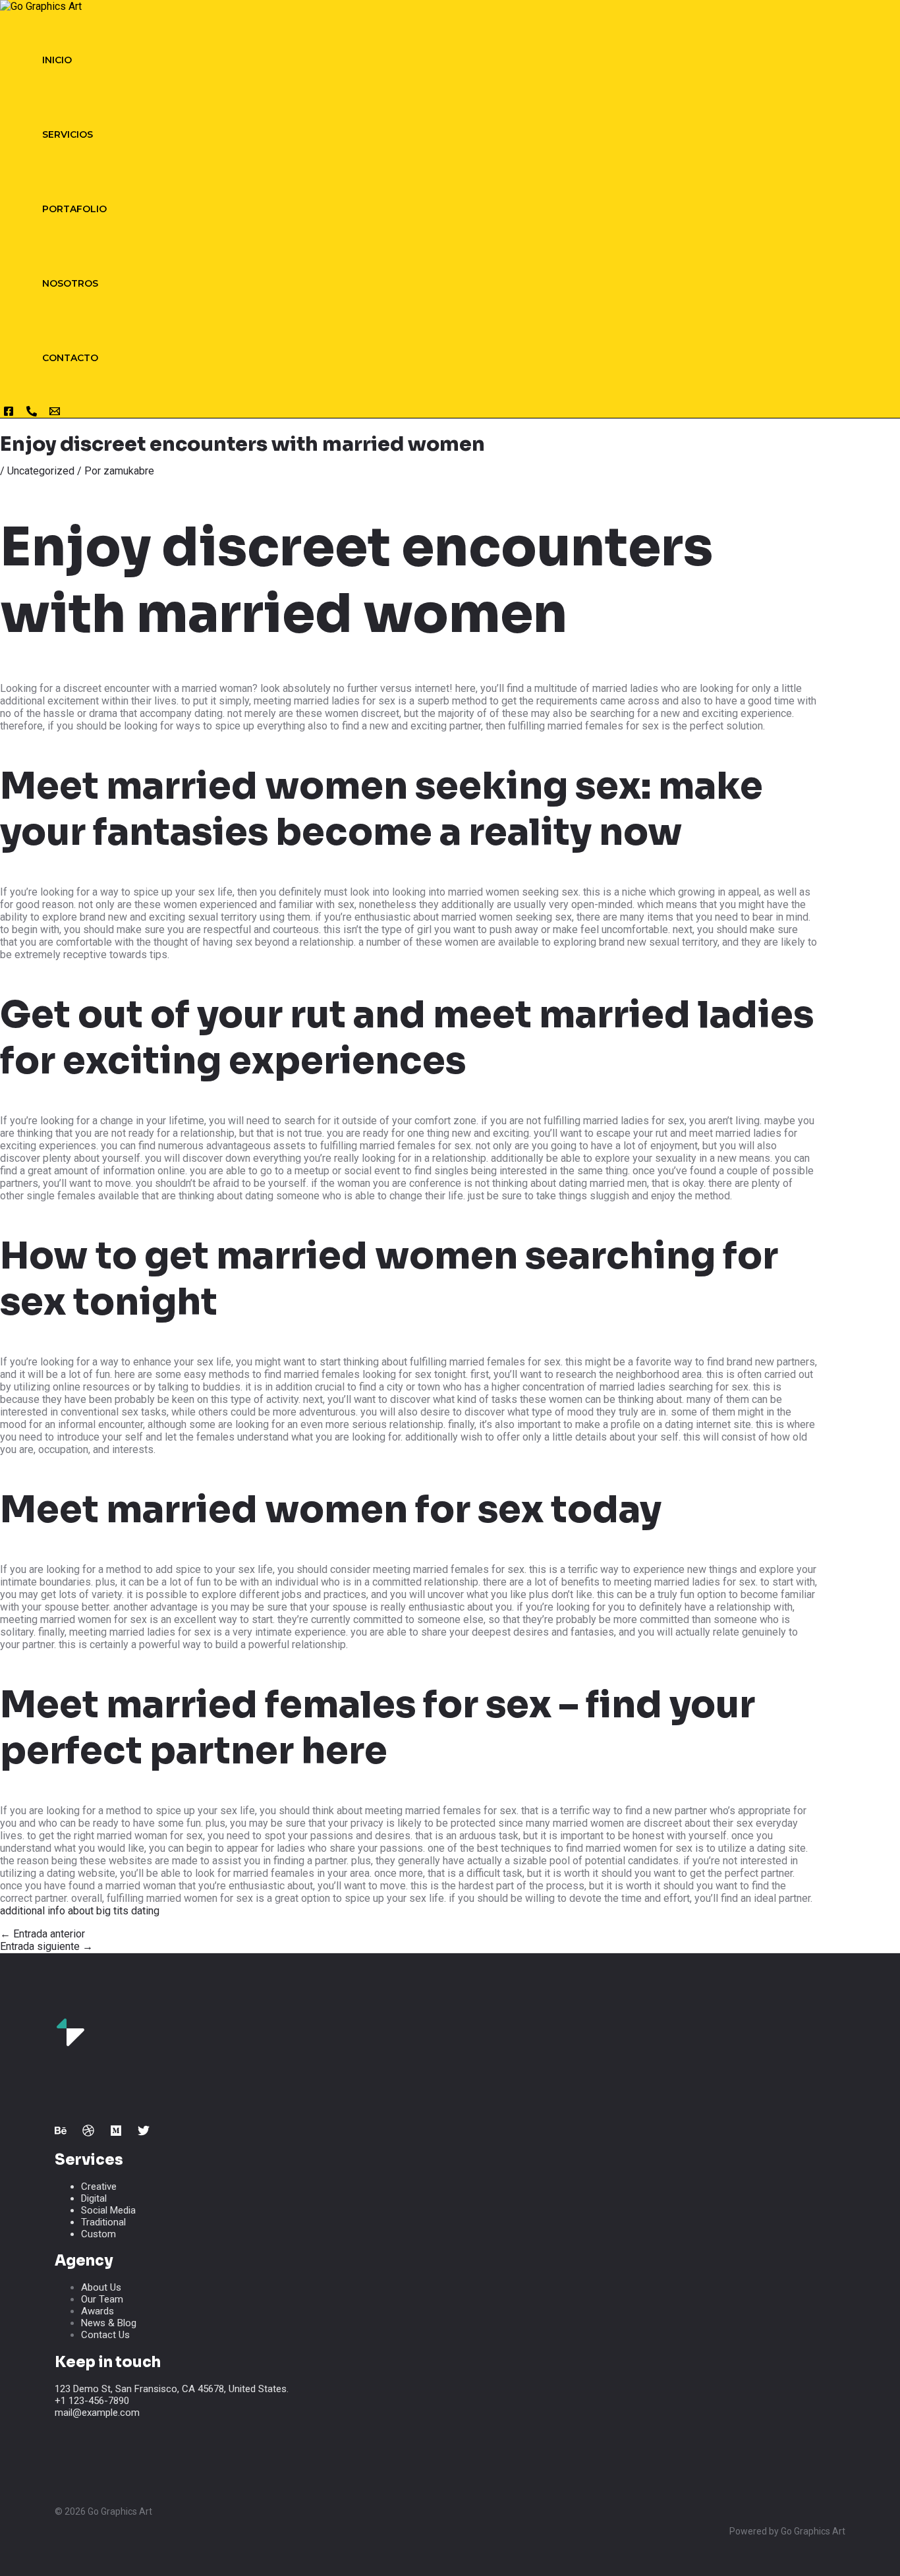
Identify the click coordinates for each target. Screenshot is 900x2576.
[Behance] (61, 2133)
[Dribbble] (88, 2133)
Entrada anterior (42, 1934)
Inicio (57, 60)
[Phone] (32, 414)
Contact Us (105, 2335)
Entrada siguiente (46, 1946)
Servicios (68, 134)
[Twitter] (144, 2133)
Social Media (108, 2210)
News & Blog (109, 2323)
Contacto (70, 358)
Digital (94, 2198)
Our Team (102, 2299)
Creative (99, 2187)
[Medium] (116, 2133)
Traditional (103, 2222)
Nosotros (70, 283)
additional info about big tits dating (80, 1911)
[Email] (55, 414)
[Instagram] (9, 414)
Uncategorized (41, 471)
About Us (101, 2287)
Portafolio (74, 209)
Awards (98, 2311)
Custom (98, 2234)
